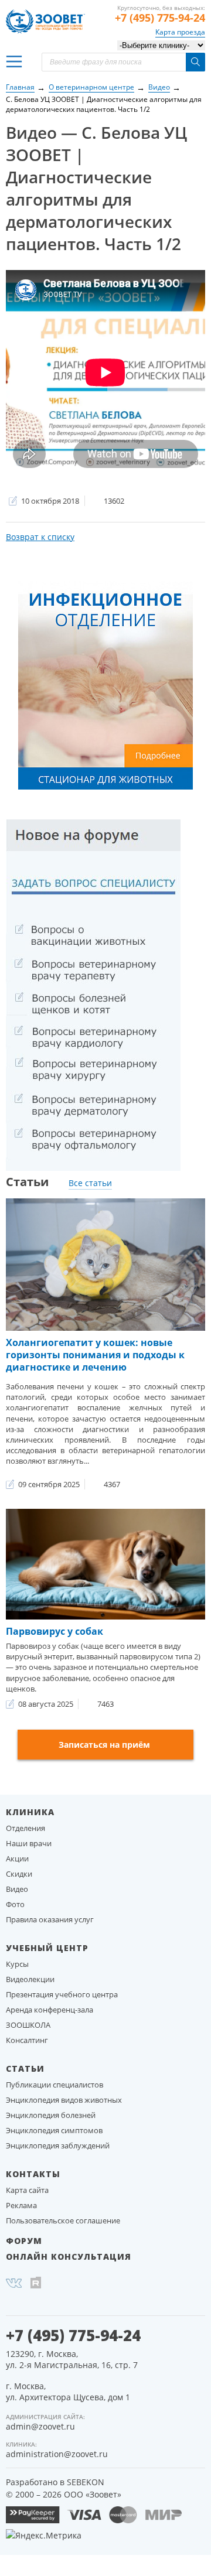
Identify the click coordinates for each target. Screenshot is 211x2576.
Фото (15, 1904)
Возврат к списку (40, 537)
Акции (17, 1858)
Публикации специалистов (55, 2085)
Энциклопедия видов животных (64, 2100)
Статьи (25, 2068)
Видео (17, 1889)
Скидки (19, 1874)
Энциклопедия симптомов (54, 2130)
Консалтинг (27, 2040)
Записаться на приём (104, 1745)
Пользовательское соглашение (63, 2220)
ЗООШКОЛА (28, 2025)
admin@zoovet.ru (40, 2426)
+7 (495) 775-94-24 (160, 18)
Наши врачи (29, 1843)
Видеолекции (30, 1979)
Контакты (33, 2174)
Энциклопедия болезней (51, 2115)
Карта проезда (180, 32)
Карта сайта (27, 2190)
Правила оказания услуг (50, 1919)
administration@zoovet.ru (57, 2454)
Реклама (21, 2205)
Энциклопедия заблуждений (58, 2145)
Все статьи (90, 1183)
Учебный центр (47, 1948)
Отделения (25, 1828)
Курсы (17, 1964)
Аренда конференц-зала (50, 2010)
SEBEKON (86, 2482)
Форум (24, 2241)
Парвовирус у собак (55, 1631)
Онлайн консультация (69, 2256)
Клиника (30, 1812)
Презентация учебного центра (62, 1994)
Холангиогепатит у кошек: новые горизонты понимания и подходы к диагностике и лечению (95, 1355)
